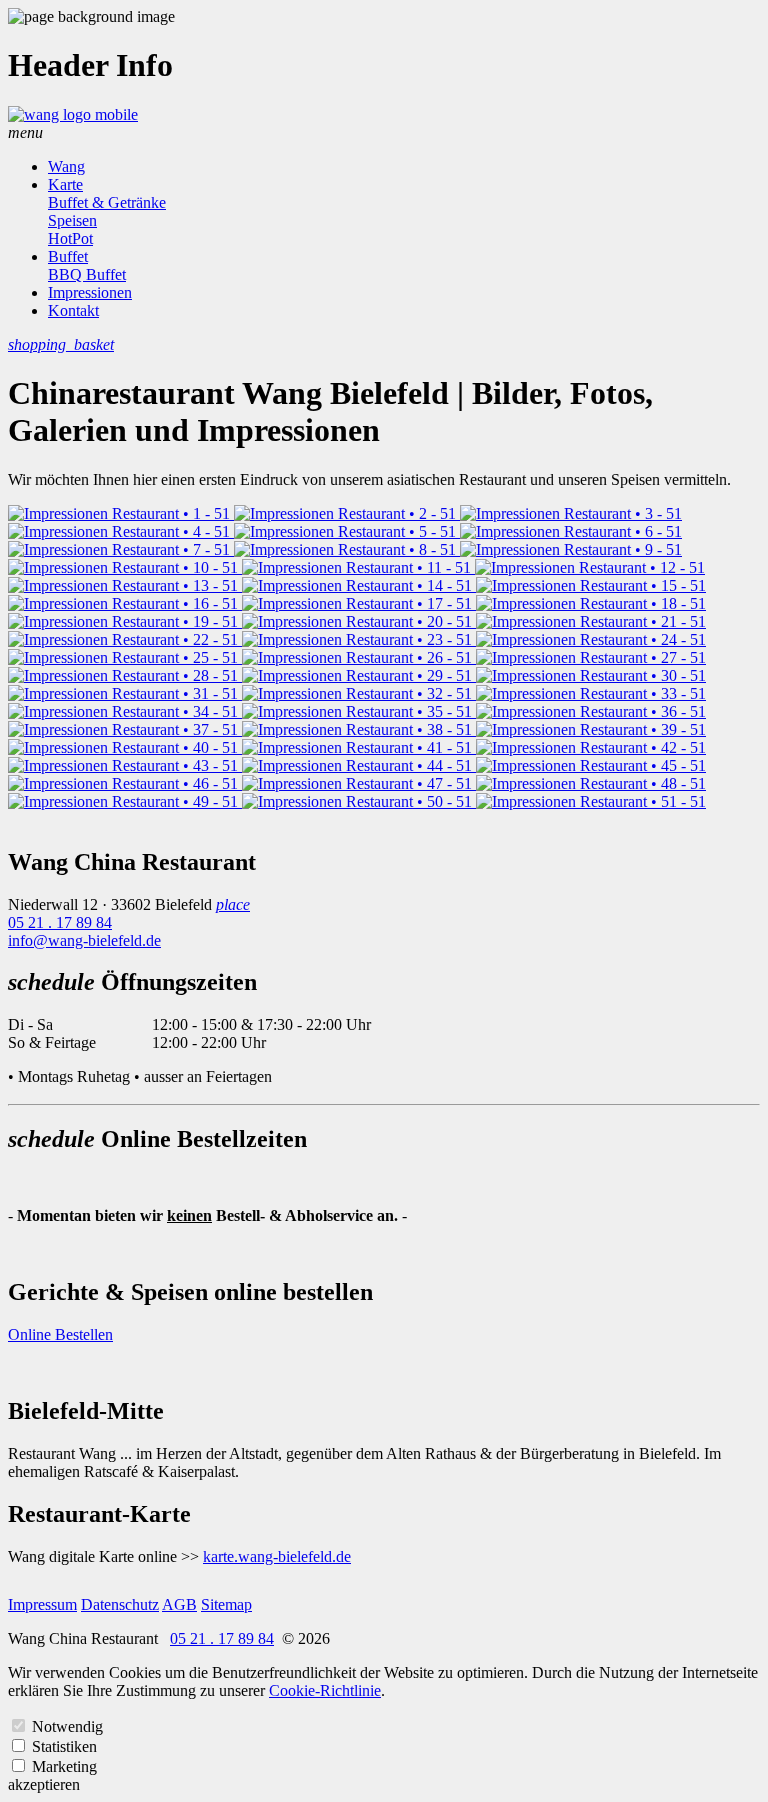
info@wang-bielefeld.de (84, 940)
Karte (65, 184)
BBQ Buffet (87, 274)
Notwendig (67, 1726)
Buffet (68, 256)
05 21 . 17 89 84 (60, 922)
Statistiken (64, 1746)
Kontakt (73, 310)
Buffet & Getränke (107, 202)
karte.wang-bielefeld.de (277, 1556)
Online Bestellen (60, 1334)
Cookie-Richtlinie (325, 1690)
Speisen (72, 220)
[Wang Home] (73, 114)
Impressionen (90, 292)
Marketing (64, 1766)
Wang (66, 166)
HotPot (70, 238)
